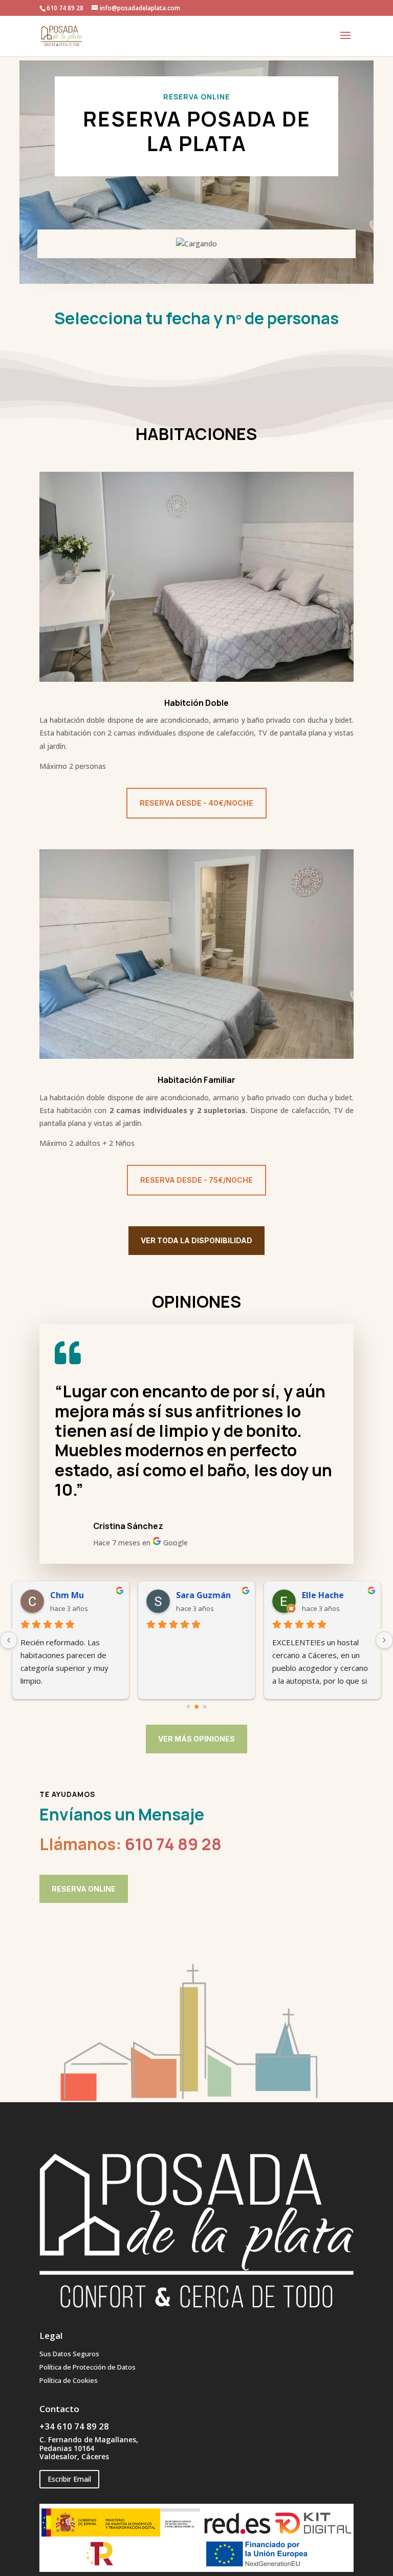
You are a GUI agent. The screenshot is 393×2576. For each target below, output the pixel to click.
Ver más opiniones (196, 1739)
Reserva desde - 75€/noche (196, 1180)
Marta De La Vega (337, 1595)
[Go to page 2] (205, 1707)
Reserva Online (84, 1889)
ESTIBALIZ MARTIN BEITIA (211, 1595)
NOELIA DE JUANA (85, 1595)
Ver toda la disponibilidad (196, 1240)
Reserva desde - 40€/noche (196, 803)
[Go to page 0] (188, 1707)
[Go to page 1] (197, 1707)
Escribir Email (69, 2479)
